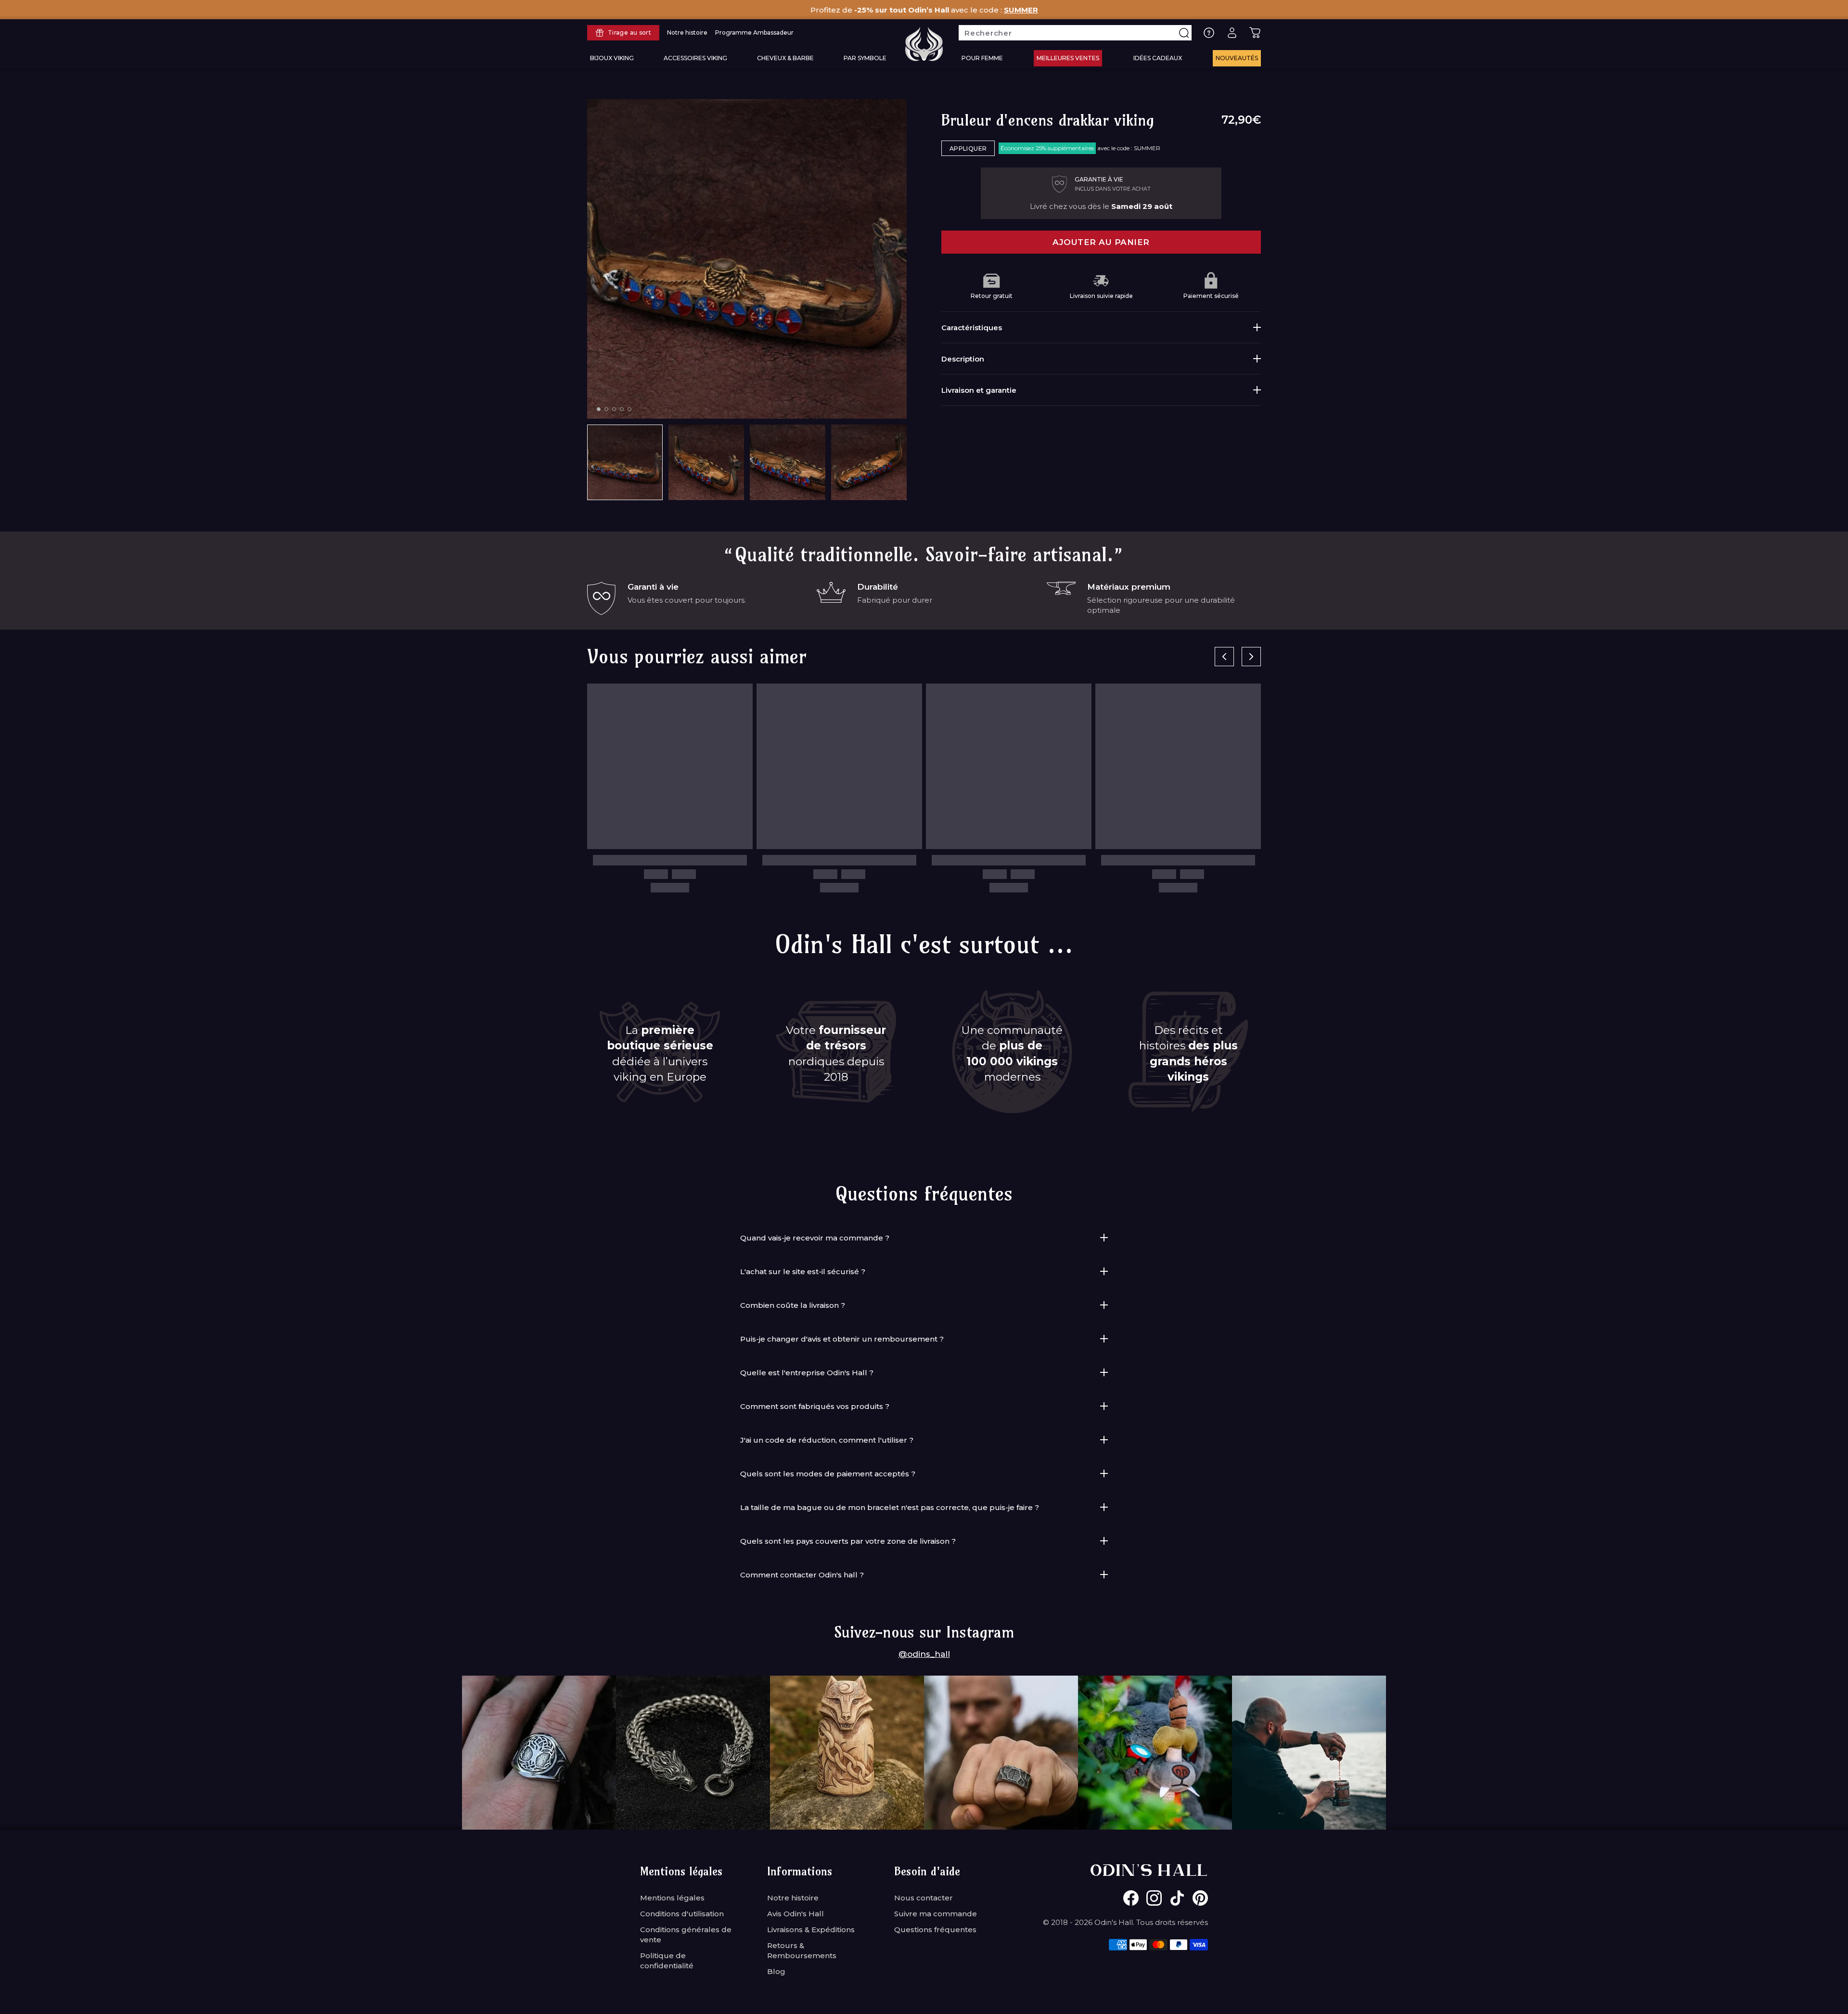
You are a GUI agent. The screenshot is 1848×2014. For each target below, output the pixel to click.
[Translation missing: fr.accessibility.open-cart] (1255, 33)
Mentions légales (672, 1898)
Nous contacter (924, 1898)
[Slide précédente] (1224, 657)
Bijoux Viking (612, 58)
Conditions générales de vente (686, 1935)
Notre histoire (793, 1898)
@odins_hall (924, 1654)
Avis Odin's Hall (796, 1914)
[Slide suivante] (1251, 657)
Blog (776, 1971)
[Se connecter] (1232, 33)
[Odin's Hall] (924, 44)
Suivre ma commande (936, 1914)
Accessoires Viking (695, 58)
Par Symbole (865, 58)
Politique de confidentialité (667, 1961)
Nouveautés (1237, 58)
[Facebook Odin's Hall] (1131, 1898)
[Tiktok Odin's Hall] (1177, 1898)
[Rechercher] (1184, 33)
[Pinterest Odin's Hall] (1200, 1898)
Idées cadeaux (1158, 58)
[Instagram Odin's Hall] (1154, 1898)
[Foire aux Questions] (1209, 33)
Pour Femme (982, 58)
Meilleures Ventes (1068, 58)
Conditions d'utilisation (682, 1914)
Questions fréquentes (935, 1930)
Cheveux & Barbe (785, 58)
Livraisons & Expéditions (811, 1930)
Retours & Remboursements (802, 1950)
